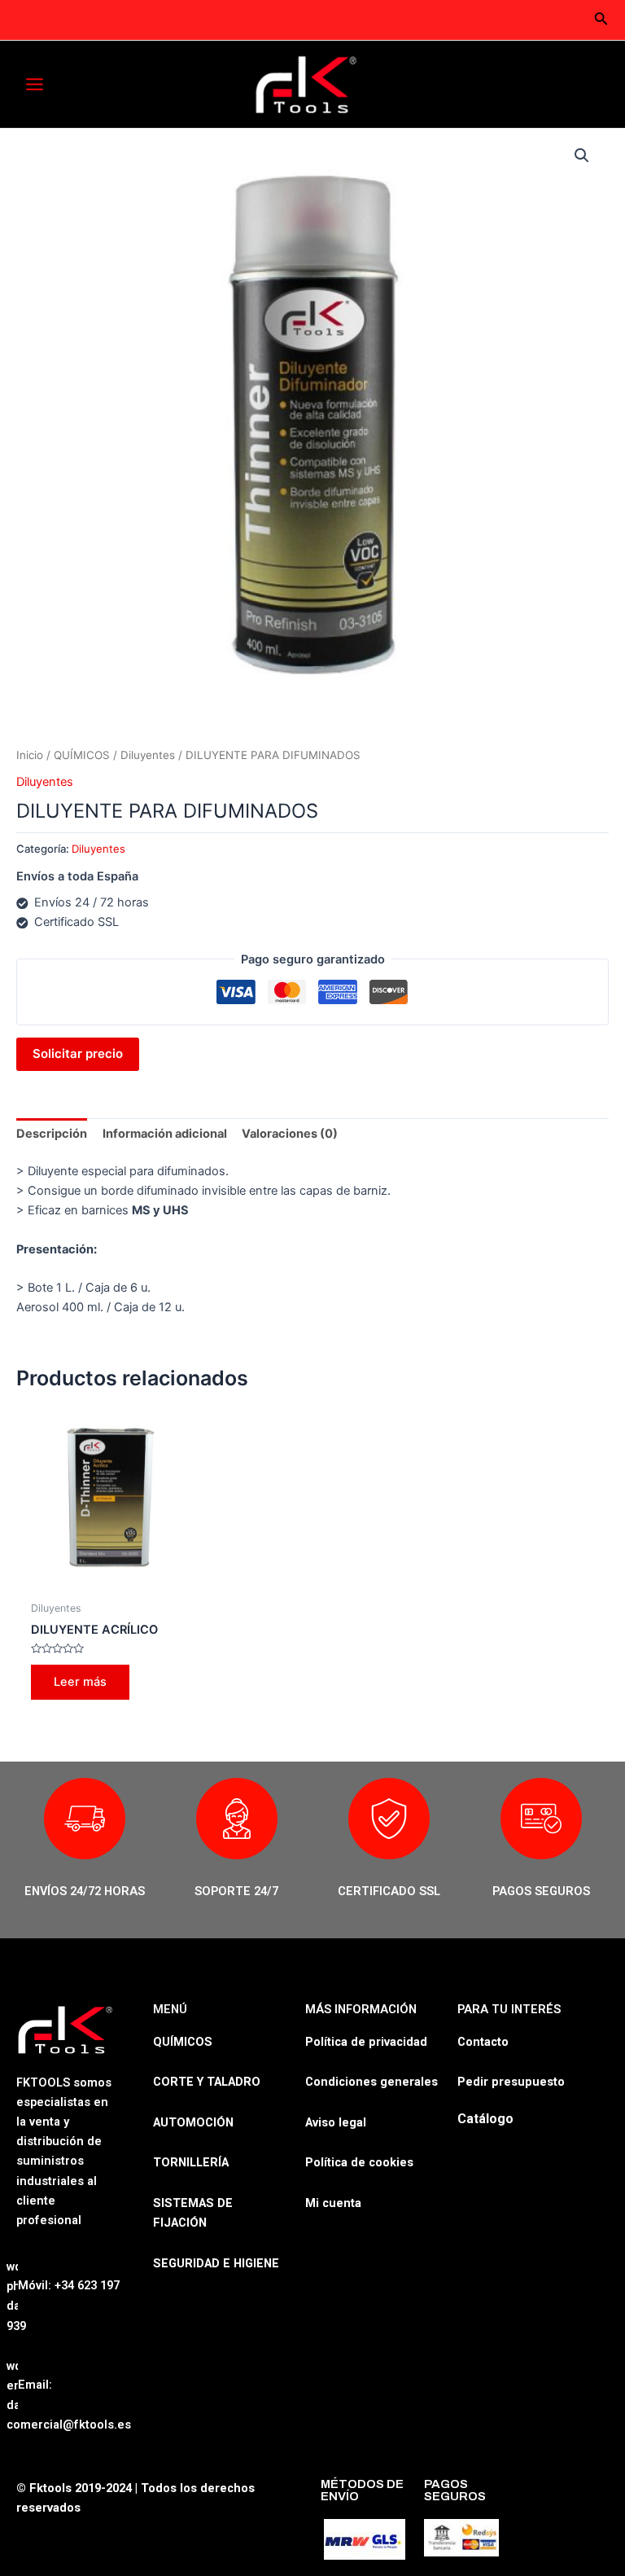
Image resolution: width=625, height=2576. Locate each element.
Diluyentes (148, 755)
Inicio (30, 755)
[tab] (52, 1134)
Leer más (80, 1682)
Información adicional (165, 1134)
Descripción (52, 1134)
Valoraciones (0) (290, 1134)
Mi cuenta (333, 2203)
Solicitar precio (78, 1053)
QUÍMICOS (82, 755)
